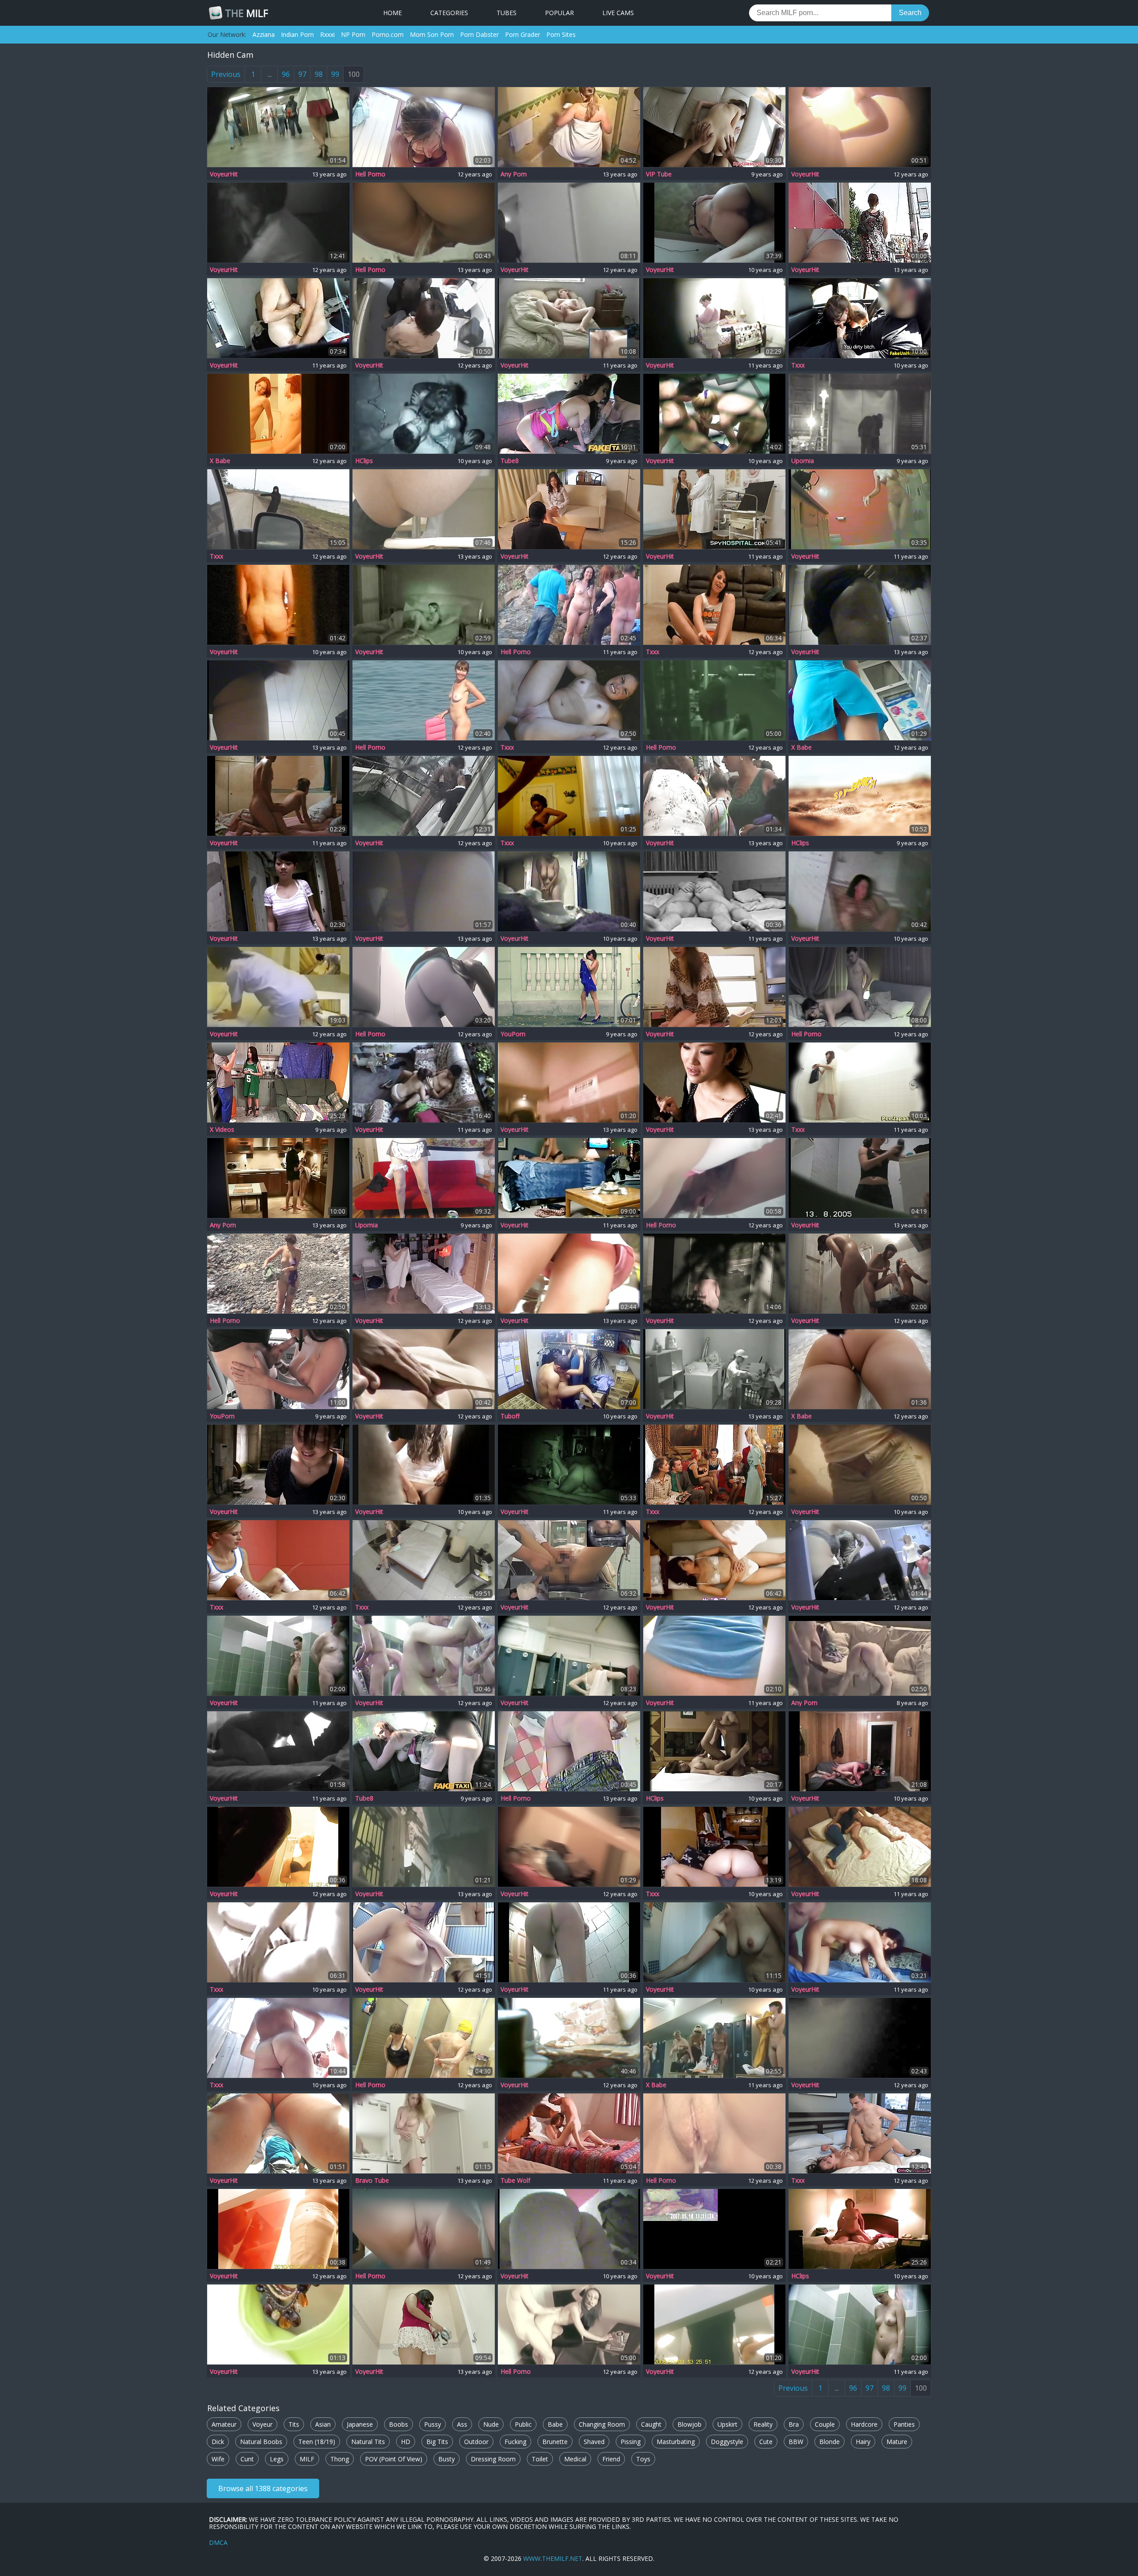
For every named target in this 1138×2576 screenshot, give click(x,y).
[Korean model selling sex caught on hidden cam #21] (860, 2133)
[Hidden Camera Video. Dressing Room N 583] (860, 2324)
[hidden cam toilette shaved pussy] (424, 1465)
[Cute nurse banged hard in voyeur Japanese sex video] (424, 796)
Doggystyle (727, 2442)
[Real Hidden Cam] (569, 700)
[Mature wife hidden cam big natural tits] (278, 605)
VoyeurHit (224, 174)
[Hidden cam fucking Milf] (860, 1942)
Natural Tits (368, 2442)
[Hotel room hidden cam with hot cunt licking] (569, 2133)
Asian (323, 2424)
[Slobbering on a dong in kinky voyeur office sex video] (424, 318)
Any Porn (514, 174)
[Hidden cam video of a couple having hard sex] (860, 1656)
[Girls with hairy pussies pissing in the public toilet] (424, 509)
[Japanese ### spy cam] (860, 1082)
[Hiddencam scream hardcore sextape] (569, 1178)
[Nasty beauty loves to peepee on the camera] (424, 987)
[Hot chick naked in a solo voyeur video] (860, 1178)
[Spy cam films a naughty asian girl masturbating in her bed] (278, 223)
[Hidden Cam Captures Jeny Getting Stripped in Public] (569, 987)
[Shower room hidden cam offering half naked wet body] (860, 605)
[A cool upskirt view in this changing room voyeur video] (424, 891)
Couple (825, 2424)
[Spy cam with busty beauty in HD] (424, 127)
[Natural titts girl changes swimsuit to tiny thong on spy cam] (278, 700)
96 (286, 74)
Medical (575, 2459)
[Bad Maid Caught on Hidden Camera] (424, 1178)
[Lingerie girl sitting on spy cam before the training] (860, 1560)
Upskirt (727, 2424)
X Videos (222, 1130)
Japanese (360, 2424)
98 (319, 74)
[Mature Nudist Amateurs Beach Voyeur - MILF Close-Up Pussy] (860, 796)
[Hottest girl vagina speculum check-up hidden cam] (714, 509)
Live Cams (618, 13)
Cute (766, 2442)
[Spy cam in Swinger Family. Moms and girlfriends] (569, 891)
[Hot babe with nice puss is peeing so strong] (714, 2133)
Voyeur (262, 2424)
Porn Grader (523, 34)
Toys (643, 2459)
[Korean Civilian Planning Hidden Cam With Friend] (714, 223)
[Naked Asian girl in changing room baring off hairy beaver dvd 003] (424, 1942)
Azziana (264, 34)
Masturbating (676, 2442)
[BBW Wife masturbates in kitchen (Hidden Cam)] (714, 605)
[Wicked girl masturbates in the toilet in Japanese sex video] (569, 223)
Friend (611, 2459)
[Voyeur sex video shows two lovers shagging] (278, 796)
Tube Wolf (515, 2181)
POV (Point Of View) (394, 2459)
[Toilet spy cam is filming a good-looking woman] (714, 1656)
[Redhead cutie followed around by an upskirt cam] (278, 127)
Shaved (594, 2442)
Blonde (829, 2442)
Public (523, 2424)
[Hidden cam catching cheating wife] (860, 2229)
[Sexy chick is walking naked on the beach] (424, 700)
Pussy (433, 2424)
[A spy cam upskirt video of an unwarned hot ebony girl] (714, 796)
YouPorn (513, 1034)
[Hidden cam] (714, 1847)
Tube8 (510, 461)
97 (302, 74)
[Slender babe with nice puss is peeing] (714, 1178)
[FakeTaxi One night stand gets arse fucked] (569, 414)
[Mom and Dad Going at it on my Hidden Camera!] (569, 1465)
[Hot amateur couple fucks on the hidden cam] (569, 2324)
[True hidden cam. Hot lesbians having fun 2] (424, 605)
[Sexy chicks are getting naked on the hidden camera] (424, 2038)
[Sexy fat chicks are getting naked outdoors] (569, 605)
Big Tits (437, 2442)
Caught (651, 2424)
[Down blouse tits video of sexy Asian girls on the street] (278, 2324)
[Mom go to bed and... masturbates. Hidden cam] (714, 1465)
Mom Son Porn (432, 34)
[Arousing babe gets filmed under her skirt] (860, 1369)
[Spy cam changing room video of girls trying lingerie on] (860, 2038)
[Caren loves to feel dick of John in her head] (860, 987)
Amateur (224, 2424)
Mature (897, 2442)
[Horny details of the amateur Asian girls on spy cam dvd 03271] (424, 1656)
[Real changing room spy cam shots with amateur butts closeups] (569, 1082)
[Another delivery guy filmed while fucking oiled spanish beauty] (278, 1082)
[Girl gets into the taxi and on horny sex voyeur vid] (278, 509)
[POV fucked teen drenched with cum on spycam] (714, 127)
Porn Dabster (479, 34)
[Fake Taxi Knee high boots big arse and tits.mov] (278, 1369)
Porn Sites (561, 34)
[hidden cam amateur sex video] (714, 891)
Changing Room (602, 2424)
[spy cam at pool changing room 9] (569, 2229)
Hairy (863, 2442)
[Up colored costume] (860, 223)
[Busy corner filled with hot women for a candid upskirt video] (424, 1847)
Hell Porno (370, 174)
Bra (794, 2424)
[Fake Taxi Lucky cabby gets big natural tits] (424, 1751)
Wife (218, 2459)
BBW (796, 2442)
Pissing (631, 2442)
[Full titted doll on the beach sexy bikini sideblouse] (424, 1369)
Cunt (247, 2459)
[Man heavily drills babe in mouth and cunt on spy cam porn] (569, 2038)
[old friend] (860, 1751)
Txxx (798, 365)
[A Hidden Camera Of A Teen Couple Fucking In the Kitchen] (278, 1178)
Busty (447, 2459)
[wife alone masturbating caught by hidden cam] (714, 2229)
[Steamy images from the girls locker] (714, 2038)
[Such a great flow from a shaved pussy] (424, 223)
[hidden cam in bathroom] (860, 1465)
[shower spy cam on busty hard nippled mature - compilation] (714, 1942)
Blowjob (689, 2424)
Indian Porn (297, 34)
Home (393, 13)
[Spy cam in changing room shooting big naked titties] (424, 2324)
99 (335, 74)
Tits (294, 2424)
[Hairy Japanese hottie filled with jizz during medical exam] (714, 987)
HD (406, 2442)
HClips (364, 461)
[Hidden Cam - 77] (278, 2038)
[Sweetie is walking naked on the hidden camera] (278, 1274)
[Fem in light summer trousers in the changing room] (278, 2229)
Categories (449, 13)
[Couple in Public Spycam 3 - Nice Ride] (424, 414)
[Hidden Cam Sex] (424, 1082)
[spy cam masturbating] (569, 318)
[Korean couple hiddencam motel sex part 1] (714, 1751)
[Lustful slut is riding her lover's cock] (569, 1369)
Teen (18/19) (317, 2442)
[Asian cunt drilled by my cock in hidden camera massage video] (424, 1274)
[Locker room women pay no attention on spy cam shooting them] (569, 1656)
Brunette (555, 2442)
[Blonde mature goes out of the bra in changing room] (278, 1847)
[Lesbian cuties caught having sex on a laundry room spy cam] (714, 1369)
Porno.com (388, 34)
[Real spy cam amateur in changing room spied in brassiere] (714, 2324)
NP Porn (353, 34)
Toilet (540, 2459)
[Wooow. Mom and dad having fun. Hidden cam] (278, 318)
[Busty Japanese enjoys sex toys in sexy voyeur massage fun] (278, 987)
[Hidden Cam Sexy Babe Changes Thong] (569, 1942)
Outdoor (476, 2442)
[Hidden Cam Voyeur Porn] (860, 509)
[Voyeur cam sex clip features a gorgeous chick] (714, 318)
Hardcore (864, 2424)
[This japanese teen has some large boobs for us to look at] (278, 891)
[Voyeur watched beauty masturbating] (278, 414)
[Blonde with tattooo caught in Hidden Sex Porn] (714, 414)
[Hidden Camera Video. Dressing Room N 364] (278, 1656)
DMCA (218, 2542)
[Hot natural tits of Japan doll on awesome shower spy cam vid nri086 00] (714, 1274)
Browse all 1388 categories (263, 2488)
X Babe (220, 461)
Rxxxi (327, 34)
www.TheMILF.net (553, 2558)
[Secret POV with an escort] (424, 1560)
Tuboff (510, 1416)
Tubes (507, 13)
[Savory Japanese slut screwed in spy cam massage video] (714, 1560)
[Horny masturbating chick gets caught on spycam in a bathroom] (569, 127)
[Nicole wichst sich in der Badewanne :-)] (860, 891)
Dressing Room (493, 2459)
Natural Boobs (261, 2442)
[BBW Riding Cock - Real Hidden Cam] (278, 1751)
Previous (226, 74)
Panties (904, 2424)
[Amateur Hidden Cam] (278, 1942)
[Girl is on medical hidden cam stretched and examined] (569, 1560)
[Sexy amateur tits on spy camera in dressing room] (860, 127)
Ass (462, 2424)
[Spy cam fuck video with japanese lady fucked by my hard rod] (569, 509)
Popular (559, 13)
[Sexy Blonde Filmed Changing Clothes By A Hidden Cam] (424, 2133)
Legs (277, 2459)
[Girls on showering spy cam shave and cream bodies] (860, 1274)
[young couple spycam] (860, 1847)
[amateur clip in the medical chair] (424, 2229)
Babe (555, 2424)
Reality (763, 2424)
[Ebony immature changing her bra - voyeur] (569, 796)
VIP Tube (659, 174)
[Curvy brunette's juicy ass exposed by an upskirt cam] (278, 2133)
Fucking (515, 2442)
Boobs (399, 2424)
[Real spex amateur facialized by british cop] (860, 318)
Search (910, 13)
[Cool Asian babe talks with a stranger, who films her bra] (278, 1465)
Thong (340, 2459)
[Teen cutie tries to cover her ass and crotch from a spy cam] (569, 1274)
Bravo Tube (372, 2181)
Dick (218, 2442)
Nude (491, 2424)
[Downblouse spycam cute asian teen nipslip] (714, 1082)
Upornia (803, 461)
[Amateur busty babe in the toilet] (569, 1751)
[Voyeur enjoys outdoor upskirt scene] (860, 700)
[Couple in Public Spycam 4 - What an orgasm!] (860, 414)
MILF (246, 13)
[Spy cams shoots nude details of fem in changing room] (569, 1847)
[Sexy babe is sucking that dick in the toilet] (714, 700)
